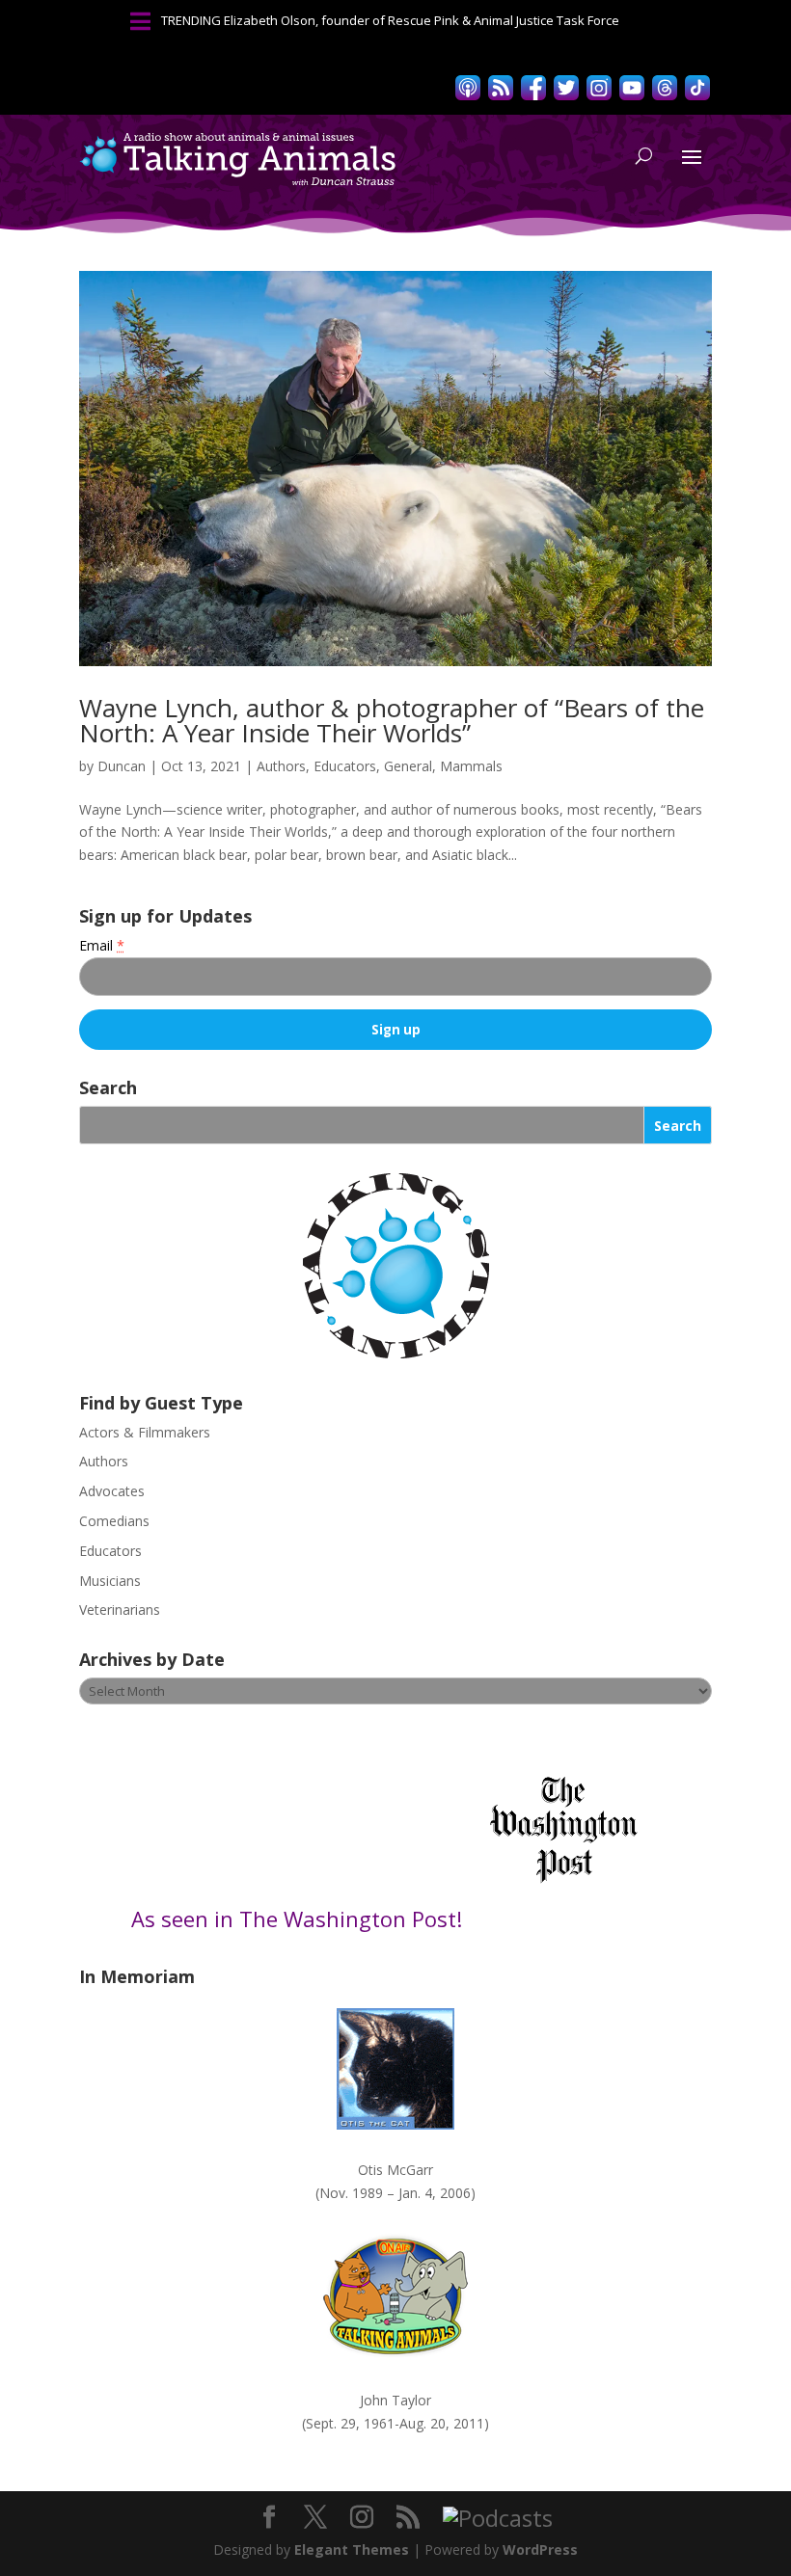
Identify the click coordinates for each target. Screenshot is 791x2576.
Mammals (471, 766)
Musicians (110, 1581)
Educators (345, 766)
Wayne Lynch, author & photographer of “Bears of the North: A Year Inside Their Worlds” (392, 720)
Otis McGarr (395, 2170)
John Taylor (395, 2400)
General (408, 766)
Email (102, 945)
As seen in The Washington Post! (300, 1919)
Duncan (122, 766)
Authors (281, 766)
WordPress (540, 2549)
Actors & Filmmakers (145, 1432)
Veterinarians (120, 1610)
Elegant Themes (352, 2549)
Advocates (112, 1491)
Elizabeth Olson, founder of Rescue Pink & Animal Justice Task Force (422, 20)
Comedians (114, 1521)
